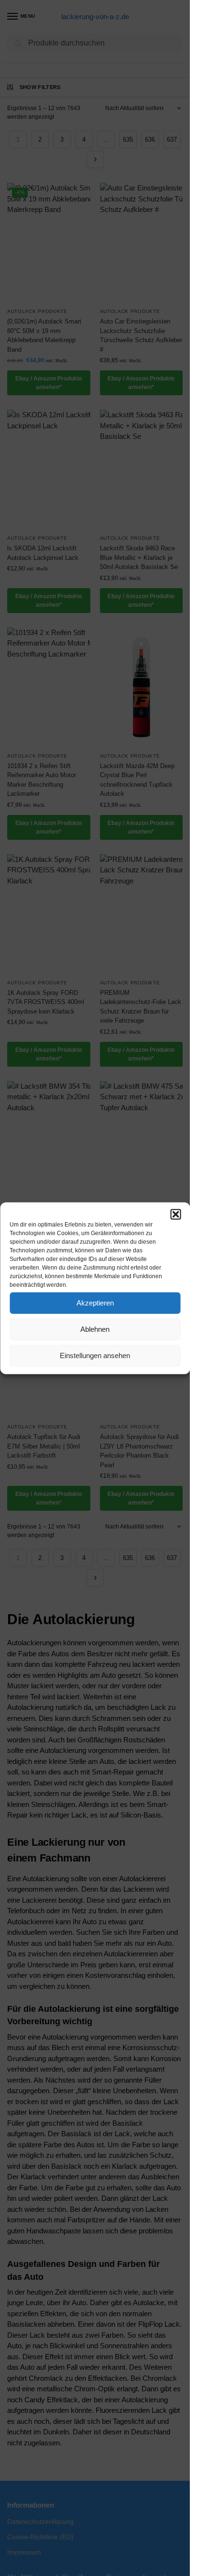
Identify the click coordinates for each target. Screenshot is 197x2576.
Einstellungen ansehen (95, 1355)
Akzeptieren (95, 1303)
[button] (175, 1214)
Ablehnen (95, 1329)
